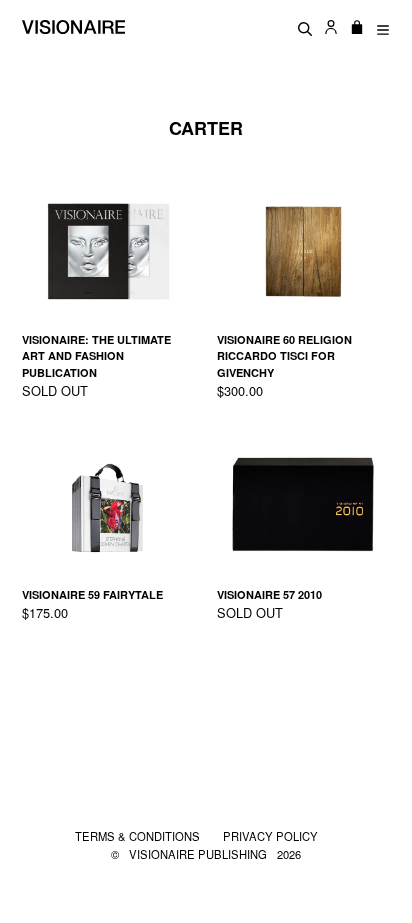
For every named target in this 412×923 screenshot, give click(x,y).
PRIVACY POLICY (270, 836)
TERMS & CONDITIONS (139, 836)
